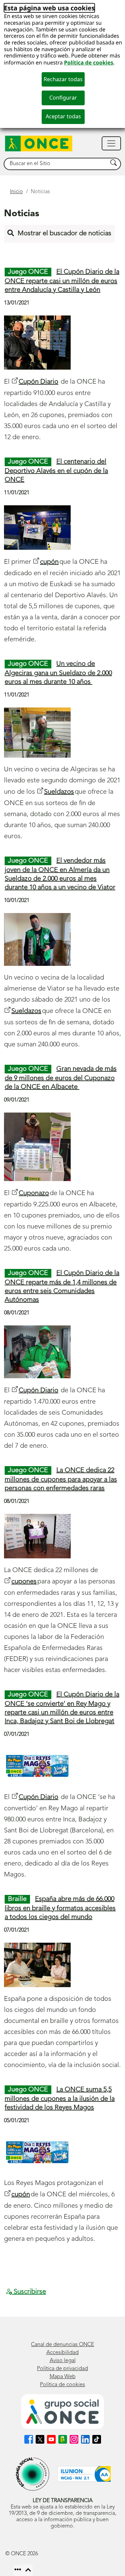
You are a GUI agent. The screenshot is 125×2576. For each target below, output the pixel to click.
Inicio (16, 192)
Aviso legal (63, 2361)
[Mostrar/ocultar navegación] (111, 143)
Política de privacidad (62, 2369)
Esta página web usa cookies (49, 8)
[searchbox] (56, 164)
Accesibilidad (62, 2353)
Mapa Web (63, 2377)
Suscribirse (29, 2292)
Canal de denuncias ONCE (62, 2345)
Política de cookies (89, 62)
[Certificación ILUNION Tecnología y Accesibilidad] (84, 2474)
